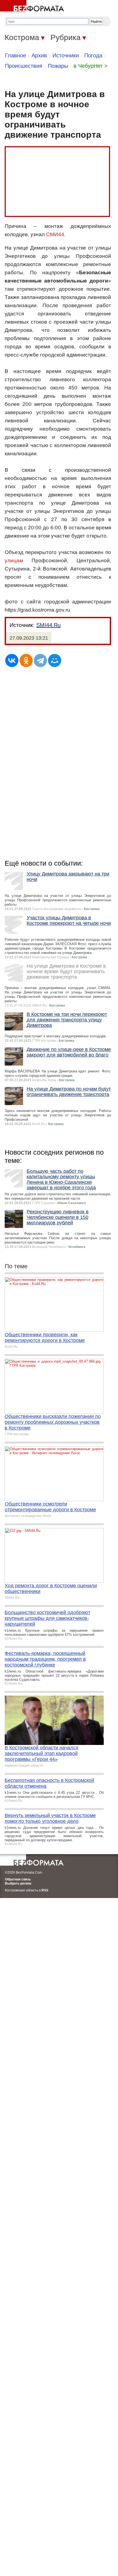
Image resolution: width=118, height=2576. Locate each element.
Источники (66, 55)
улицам (14, 560)
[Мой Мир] (55, 660)
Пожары (58, 66)
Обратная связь (18, 1879)
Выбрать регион (18, 1883)
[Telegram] (40, 660)
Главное (16, 55)
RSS (45, 1890)
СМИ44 (55, 234)
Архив (39, 55)
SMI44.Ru (48, 625)
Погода (93, 55)
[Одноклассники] (26, 660)
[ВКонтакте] (12, 660)
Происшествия (24, 66)
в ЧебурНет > (91, 66)
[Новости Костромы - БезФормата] (33, 7)
